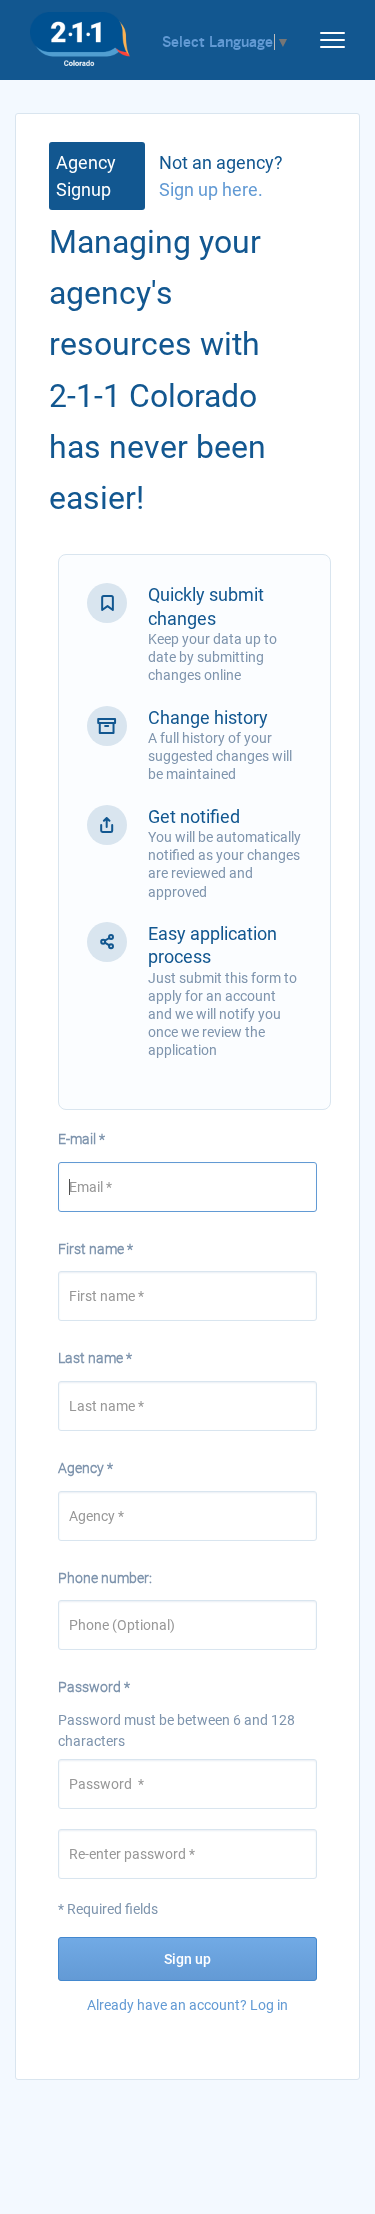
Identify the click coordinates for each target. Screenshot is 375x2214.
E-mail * (81, 1139)
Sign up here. (211, 189)
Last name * (95, 1358)
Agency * (85, 1468)
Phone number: (105, 1578)
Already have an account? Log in (187, 2005)
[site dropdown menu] (325, 36)
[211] (80, 34)
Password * (94, 1687)
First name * (95, 1249)
